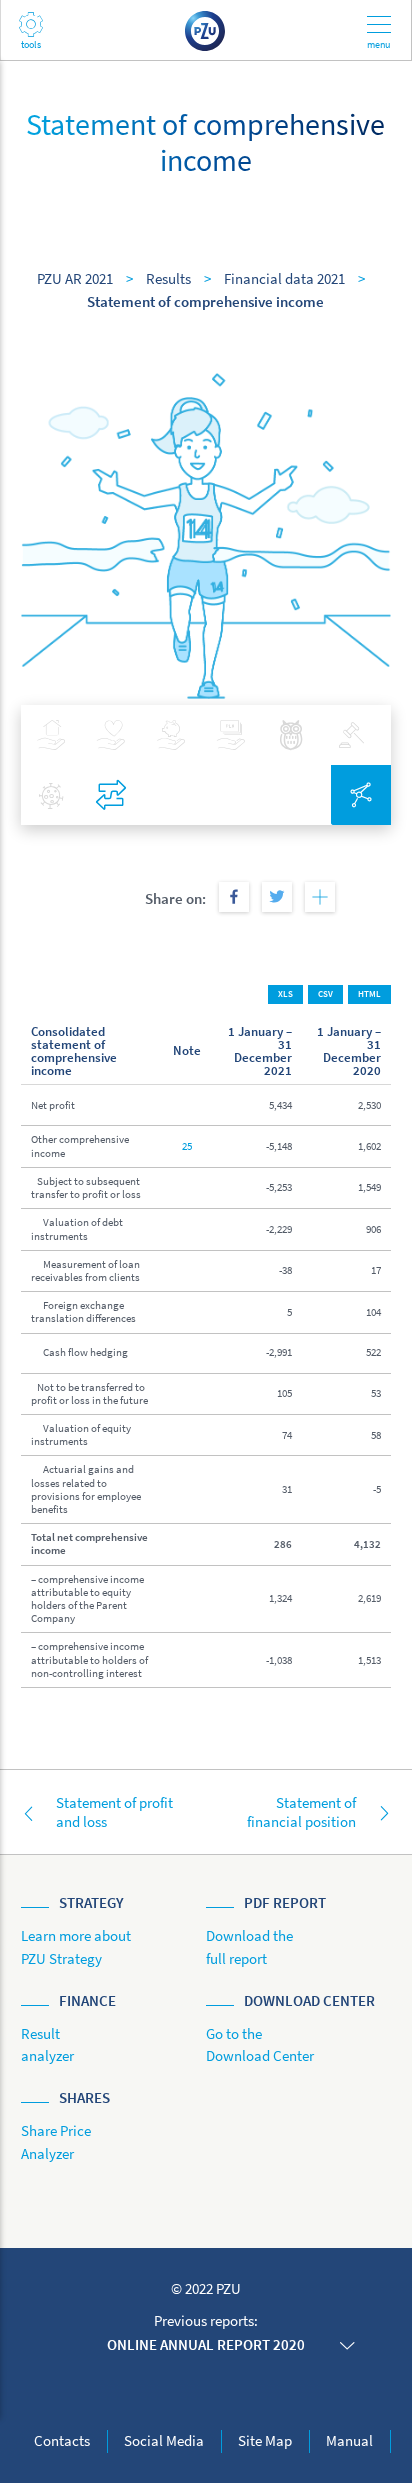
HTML (369, 994)
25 (187, 1146)
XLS (285, 994)
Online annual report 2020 (206, 2344)
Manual (349, 2440)
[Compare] (111, 795)
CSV (325, 994)
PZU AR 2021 (75, 278)
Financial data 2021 (284, 278)
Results (168, 278)
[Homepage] (206, 29)
